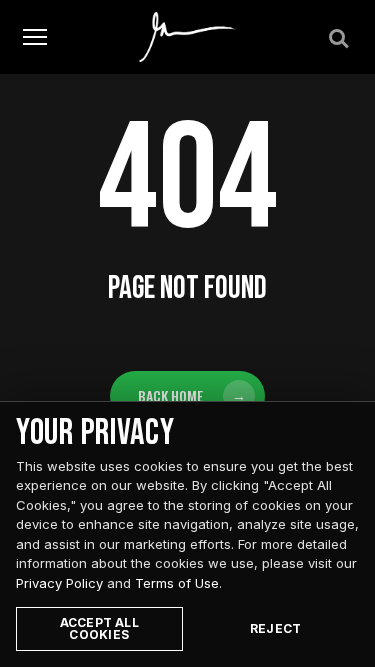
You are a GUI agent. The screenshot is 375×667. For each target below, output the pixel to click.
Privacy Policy (59, 583)
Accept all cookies (99, 628)
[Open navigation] (35, 37)
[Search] (337, 37)
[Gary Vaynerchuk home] (187, 37)
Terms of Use (177, 583)
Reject (275, 628)
